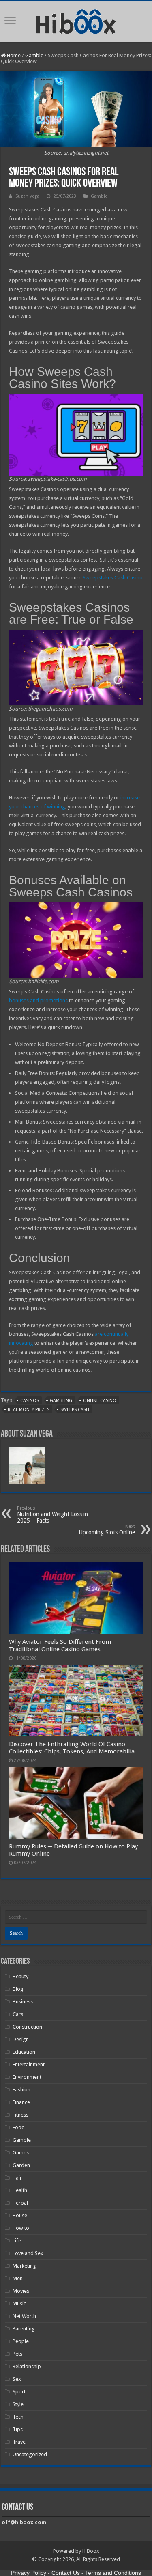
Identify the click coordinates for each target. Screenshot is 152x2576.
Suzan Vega (27, 196)
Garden (21, 2165)
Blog (18, 1989)
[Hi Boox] (76, 20)
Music (19, 2304)
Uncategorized (30, 2454)
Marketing (24, 2266)
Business (23, 2002)
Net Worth (24, 2316)
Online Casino (100, 1401)
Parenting (24, 2329)
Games (21, 2153)
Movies (21, 2291)
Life (17, 2241)
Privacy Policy (29, 2573)
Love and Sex (28, 2253)
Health (20, 2190)
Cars (18, 2014)
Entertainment (29, 2064)
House (20, 2215)
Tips (18, 2429)
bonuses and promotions (38, 1000)
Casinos (30, 1401)
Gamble (34, 55)
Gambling (61, 1401)
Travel (20, 2442)
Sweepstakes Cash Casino (113, 578)
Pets (17, 2354)
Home (13, 55)
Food (19, 2127)
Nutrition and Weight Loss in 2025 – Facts (52, 1515)
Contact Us (66, 2573)
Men (18, 2278)
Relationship (27, 2366)
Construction (27, 2027)
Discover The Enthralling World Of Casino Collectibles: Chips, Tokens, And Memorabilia (72, 1748)
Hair (17, 2178)
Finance (21, 2102)
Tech (18, 2417)
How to (21, 2228)
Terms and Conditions (113, 2573)
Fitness (20, 2115)
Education (24, 2052)
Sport (19, 2392)
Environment (27, 2077)
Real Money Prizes (29, 1410)
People (21, 2341)
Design (21, 2039)
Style (18, 2404)
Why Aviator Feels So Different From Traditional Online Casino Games (60, 1646)
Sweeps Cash (75, 1410)
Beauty (20, 1976)
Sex (17, 2379)
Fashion (21, 2090)
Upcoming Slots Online (107, 1530)
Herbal (20, 2203)
